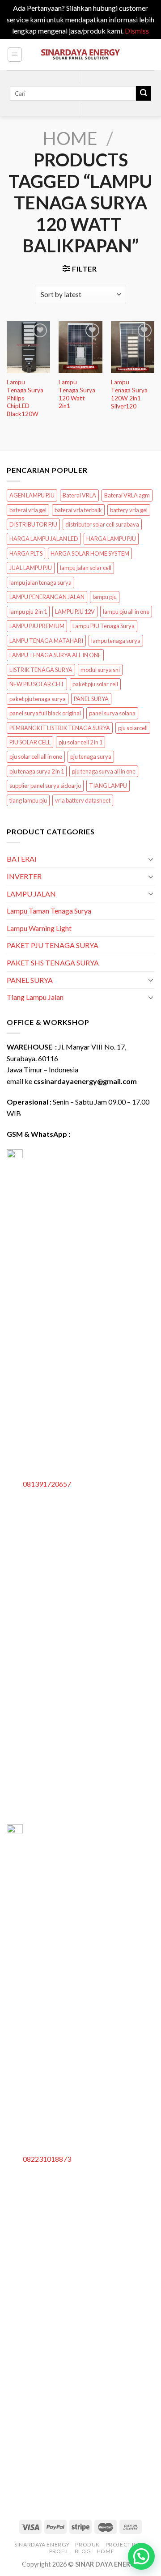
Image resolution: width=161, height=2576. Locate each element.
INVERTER (24, 876)
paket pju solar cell (95, 684)
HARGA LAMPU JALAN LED (44, 539)
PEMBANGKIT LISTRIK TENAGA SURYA (60, 728)
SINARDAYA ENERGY (42, 2544)
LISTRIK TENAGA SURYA (41, 670)
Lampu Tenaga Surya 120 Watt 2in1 (77, 394)
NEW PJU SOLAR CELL (37, 684)
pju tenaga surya (91, 757)
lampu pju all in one (126, 612)
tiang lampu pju (28, 800)
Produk (87, 2544)
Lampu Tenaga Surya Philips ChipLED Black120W (25, 398)
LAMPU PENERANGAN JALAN (47, 597)
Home (70, 138)
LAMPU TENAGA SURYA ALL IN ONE (55, 655)
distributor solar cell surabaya (102, 524)
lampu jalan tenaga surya (40, 582)
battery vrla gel (129, 510)
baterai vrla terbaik (78, 510)
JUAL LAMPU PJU (31, 568)
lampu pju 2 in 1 (28, 612)
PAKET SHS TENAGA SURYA (53, 963)
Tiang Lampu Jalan (35, 997)
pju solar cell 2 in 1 (80, 742)
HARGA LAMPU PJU (111, 539)
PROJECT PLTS (125, 2544)
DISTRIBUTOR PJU (33, 524)
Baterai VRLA (79, 495)
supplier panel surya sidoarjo (45, 786)
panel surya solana (112, 713)
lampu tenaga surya (116, 641)
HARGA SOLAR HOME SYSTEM (90, 553)
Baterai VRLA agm (127, 495)
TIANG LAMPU (108, 786)
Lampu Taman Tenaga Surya (49, 911)
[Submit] (144, 94)
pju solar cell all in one (36, 757)
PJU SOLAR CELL (30, 742)
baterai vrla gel (28, 510)
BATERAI (22, 859)
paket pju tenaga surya (38, 699)
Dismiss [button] (137, 31)
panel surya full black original (45, 713)
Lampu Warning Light (39, 928)
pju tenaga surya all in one (104, 771)
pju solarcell (133, 728)
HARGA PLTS (26, 553)
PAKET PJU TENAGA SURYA (53, 945)
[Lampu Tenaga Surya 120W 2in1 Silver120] (133, 347)
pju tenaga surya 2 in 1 (37, 771)
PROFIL (59, 2551)
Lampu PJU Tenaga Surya (104, 626)
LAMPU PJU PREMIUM (37, 626)
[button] (141, 2556)
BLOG (83, 2551)
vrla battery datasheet (83, 800)
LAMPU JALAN (31, 894)
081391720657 (47, 1484)
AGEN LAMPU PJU (32, 495)
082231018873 (47, 2159)
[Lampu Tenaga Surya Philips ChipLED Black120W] (28, 347)
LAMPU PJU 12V (75, 612)
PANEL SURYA (91, 699)
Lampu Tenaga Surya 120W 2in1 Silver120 (129, 394)
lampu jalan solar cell (86, 568)
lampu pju (105, 597)
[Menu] (15, 55)
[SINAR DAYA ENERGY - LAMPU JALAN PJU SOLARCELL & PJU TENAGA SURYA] (80, 54)
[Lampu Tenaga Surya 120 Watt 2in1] (80, 347)
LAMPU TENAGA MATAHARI (46, 641)
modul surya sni (100, 670)
